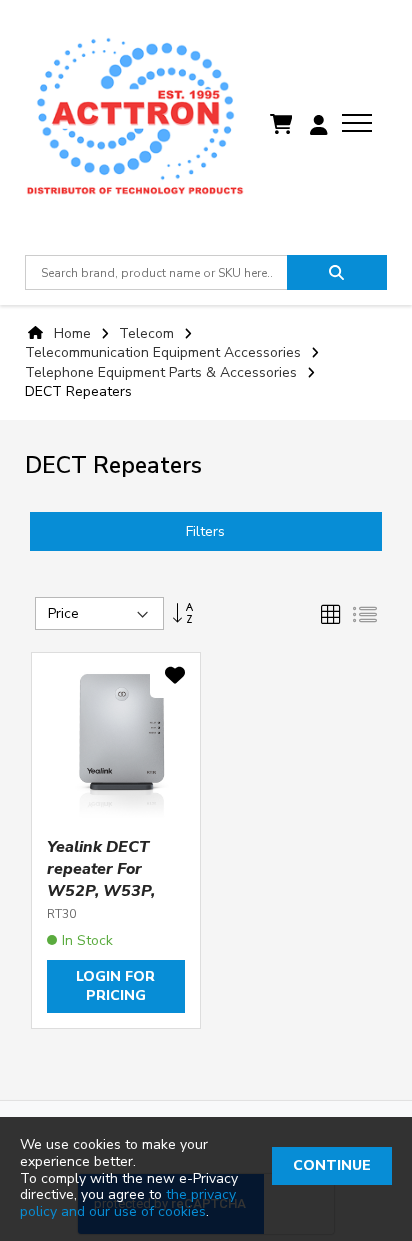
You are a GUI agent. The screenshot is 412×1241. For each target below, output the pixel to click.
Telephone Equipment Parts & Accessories (163, 372)
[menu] (357, 123)
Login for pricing (115, 986)
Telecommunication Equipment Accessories (165, 352)
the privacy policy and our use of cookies (128, 1203)
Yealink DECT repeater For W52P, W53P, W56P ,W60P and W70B (101, 891)
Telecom (148, 333)
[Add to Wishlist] (175, 679)
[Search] (337, 272)
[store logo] (135, 125)
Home (72, 333)
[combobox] (155, 272)
